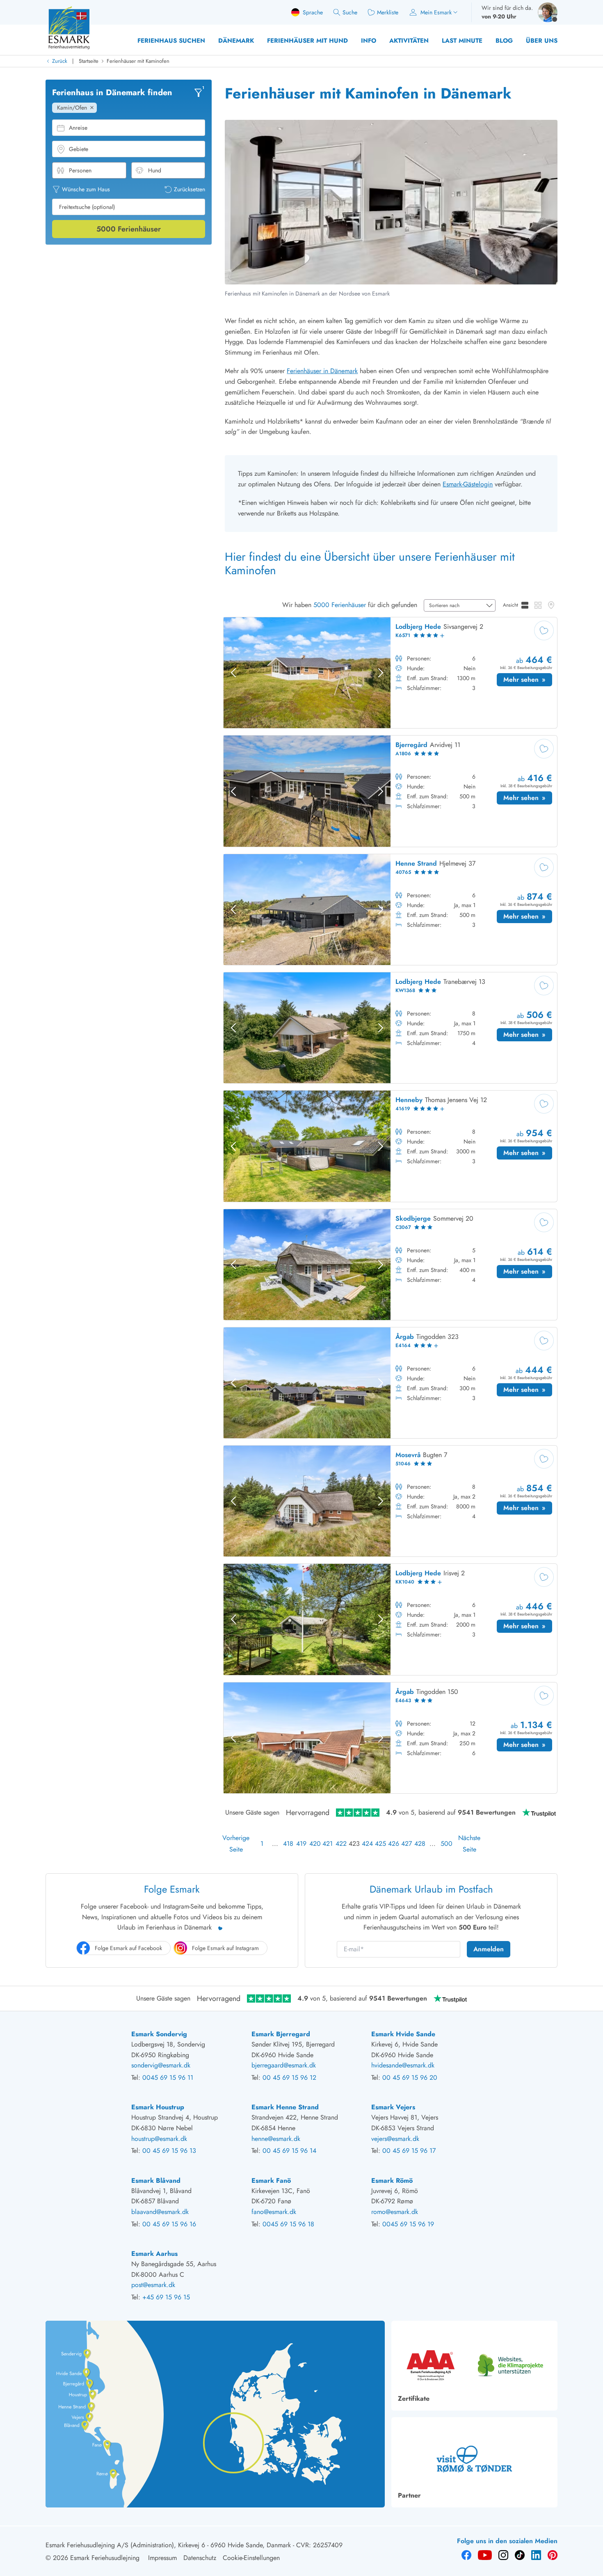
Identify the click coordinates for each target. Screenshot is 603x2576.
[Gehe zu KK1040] (390, 1619)
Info (369, 41)
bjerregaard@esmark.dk (284, 2065)
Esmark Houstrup (158, 2107)
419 (301, 1844)
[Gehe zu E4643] (390, 1738)
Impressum (162, 2558)
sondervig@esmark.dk (161, 2065)
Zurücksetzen (190, 189)
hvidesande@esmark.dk (403, 2065)
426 (393, 1844)
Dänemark (236, 41)
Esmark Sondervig (159, 2034)
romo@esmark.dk (395, 2212)
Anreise (78, 128)
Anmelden (489, 1949)
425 (380, 1844)
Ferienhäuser (129, 229)
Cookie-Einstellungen (251, 2558)
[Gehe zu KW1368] (390, 1028)
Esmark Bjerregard (281, 2034)
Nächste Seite (469, 1844)
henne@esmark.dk (276, 2139)
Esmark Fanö (271, 2181)
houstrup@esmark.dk (159, 2139)
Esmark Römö (392, 2181)
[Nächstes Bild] (381, 673)
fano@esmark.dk (274, 2212)
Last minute (462, 41)
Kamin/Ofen (72, 108)
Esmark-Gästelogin (468, 484)
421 (327, 1844)
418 (288, 1844)
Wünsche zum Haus (86, 189)
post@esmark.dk (153, 2285)
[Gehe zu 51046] (390, 1501)
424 (367, 1844)
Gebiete (79, 149)
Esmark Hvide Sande (403, 2034)
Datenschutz (200, 2558)
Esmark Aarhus (154, 2254)
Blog (504, 41)
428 (419, 1844)
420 (314, 1844)
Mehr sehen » (528, 681)
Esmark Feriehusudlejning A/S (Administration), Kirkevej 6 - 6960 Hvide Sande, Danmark (168, 2545)
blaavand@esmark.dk (160, 2212)
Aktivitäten (409, 41)
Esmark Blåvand (156, 2181)
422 (340, 1844)
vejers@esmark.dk (395, 2139)
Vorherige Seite (236, 1844)
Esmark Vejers (393, 2107)
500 (445, 1844)
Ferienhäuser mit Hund (307, 41)
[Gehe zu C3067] (390, 1265)
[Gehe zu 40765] (390, 910)
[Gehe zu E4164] (390, 1383)
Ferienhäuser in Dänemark (322, 371)
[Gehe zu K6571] (390, 673)
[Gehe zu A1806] (390, 791)
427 (406, 1844)
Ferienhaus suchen (171, 41)
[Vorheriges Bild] (233, 673)
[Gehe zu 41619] (390, 1146)
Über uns (542, 41)
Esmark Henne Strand (285, 2107)
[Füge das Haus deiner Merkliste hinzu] (544, 630)
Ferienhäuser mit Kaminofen (138, 61)
